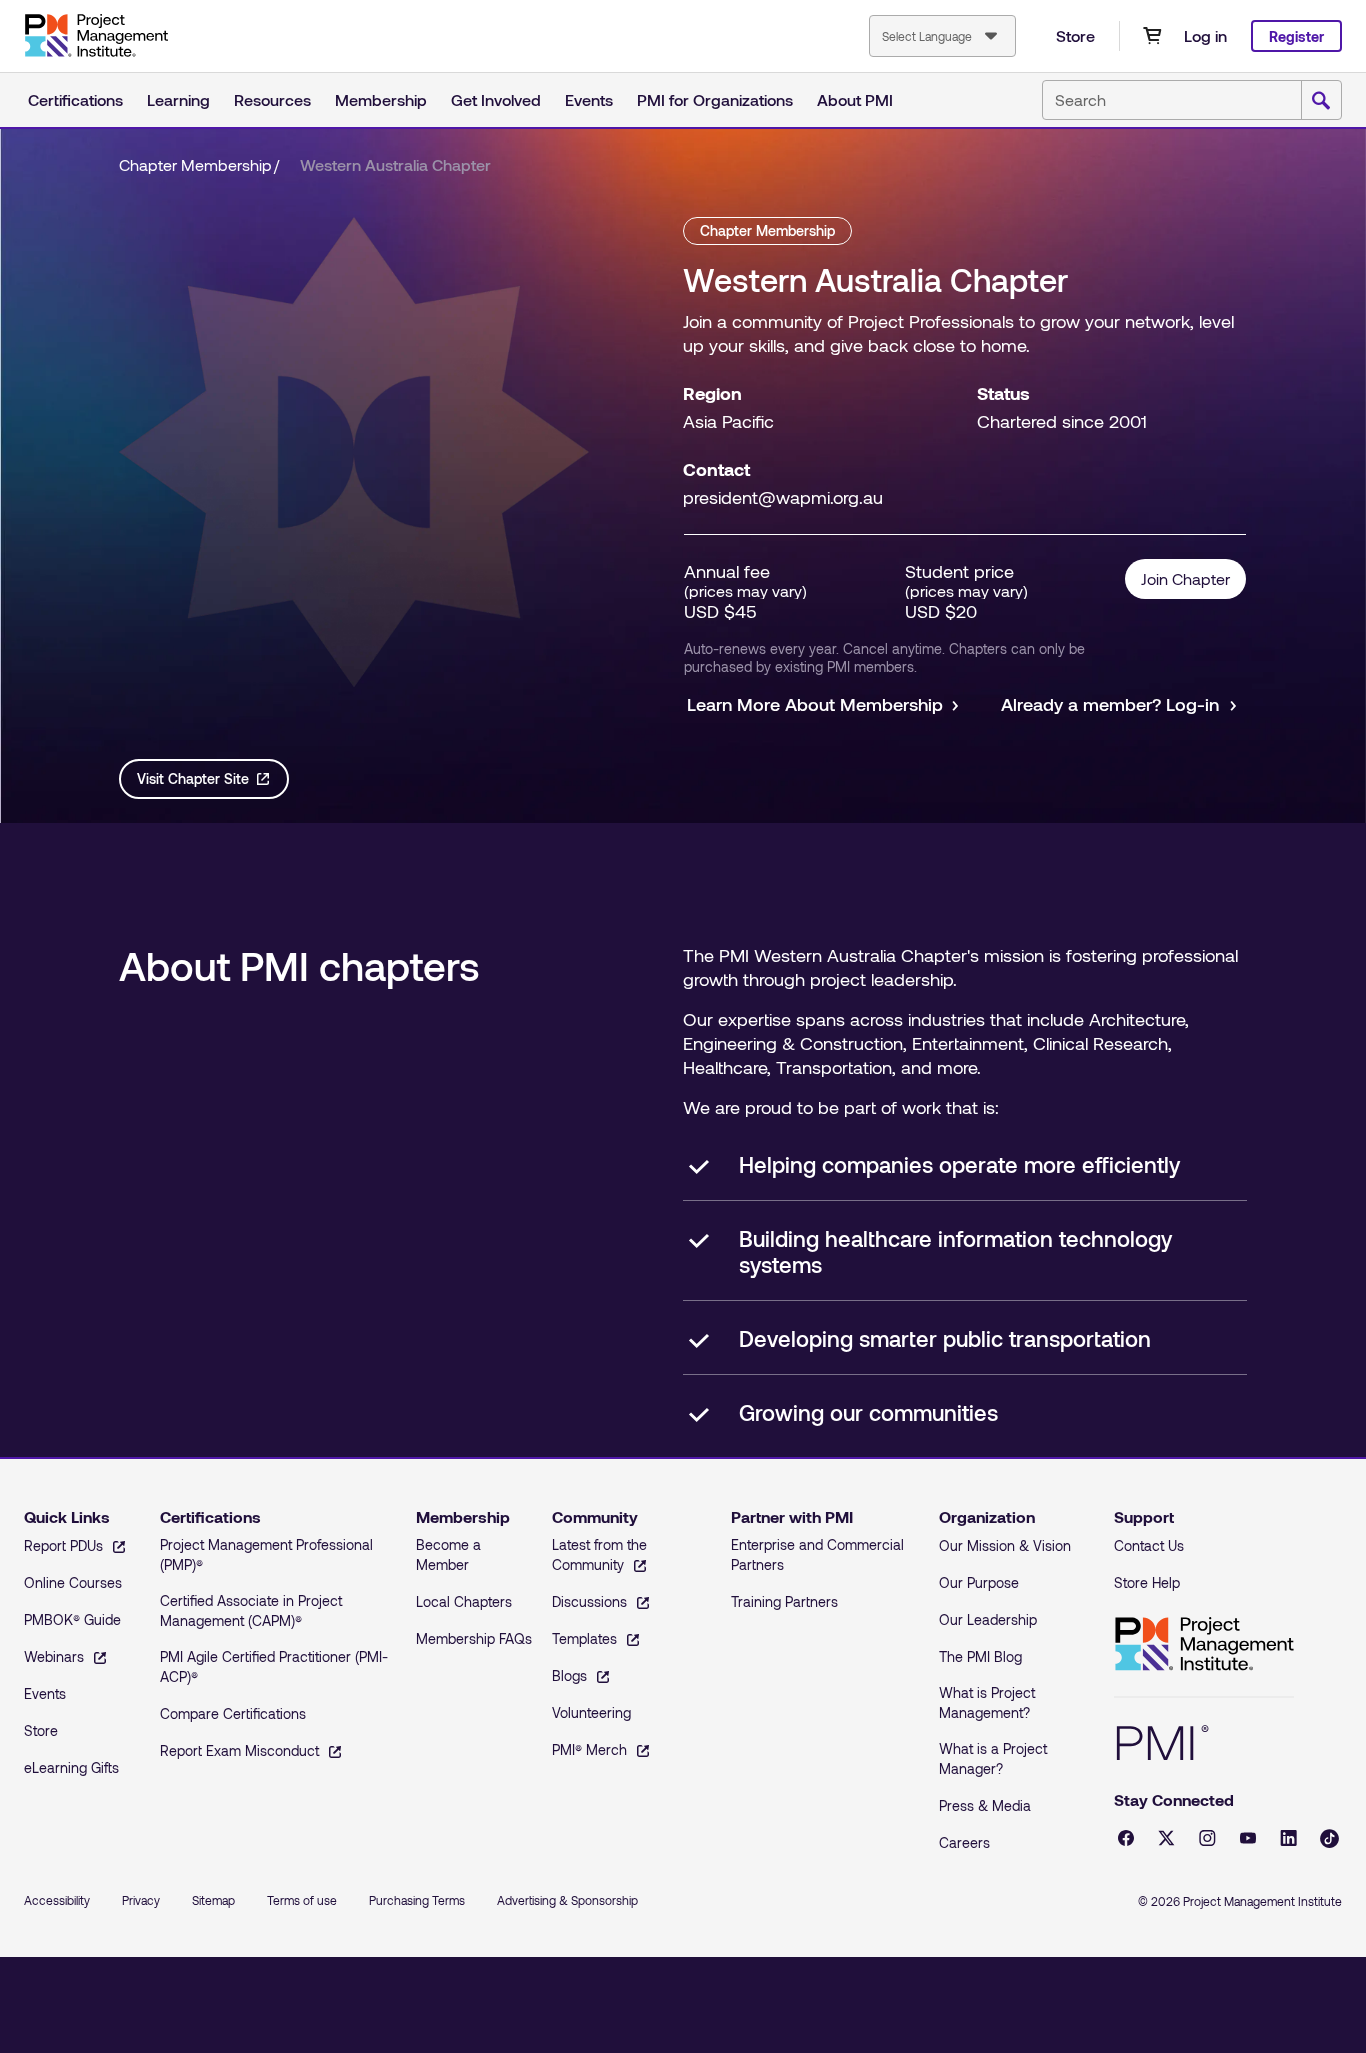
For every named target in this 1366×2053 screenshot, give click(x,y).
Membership (381, 99)
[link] (395, 165)
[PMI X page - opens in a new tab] (1166, 1838)
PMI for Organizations (715, 99)
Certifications (75, 99)
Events (589, 99)
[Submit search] (1321, 101)
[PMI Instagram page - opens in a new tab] (1207, 1838)
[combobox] (942, 36)
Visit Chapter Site (193, 778)
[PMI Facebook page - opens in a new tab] (1126, 1838)
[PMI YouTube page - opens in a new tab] (1248, 1838)
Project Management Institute (1204, 1644)
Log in (1205, 35)
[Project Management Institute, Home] (96, 36)
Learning (178, 99)
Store (1075, 35)
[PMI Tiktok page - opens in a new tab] (1329, 1838)
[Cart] (1152, 36)
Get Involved (496, 99)
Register (1296, 36)
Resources (272, 99)
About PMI (855, 99)
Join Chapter (1185, 578)
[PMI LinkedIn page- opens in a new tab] (1288, 1838)
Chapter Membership (195, 164)
